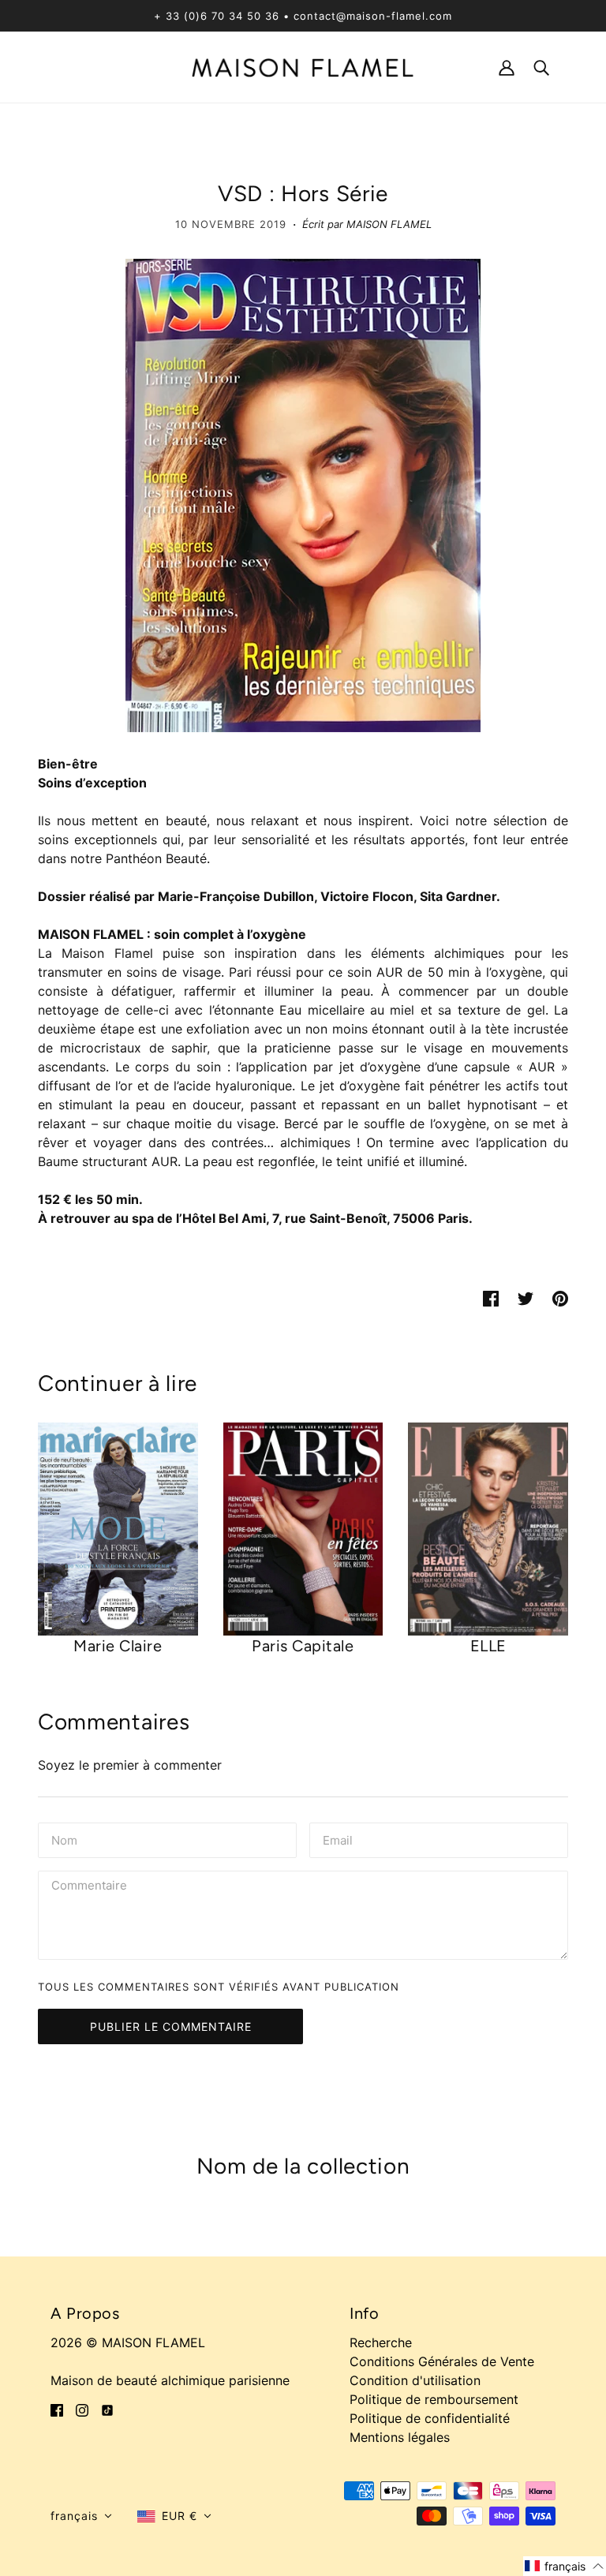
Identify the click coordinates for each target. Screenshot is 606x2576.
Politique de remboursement (434, 2399)
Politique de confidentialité (430, 2418)
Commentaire (93, 1887)
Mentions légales (400, 2437)
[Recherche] (541, 67)
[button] (81, 2516)
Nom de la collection (303, 2166)
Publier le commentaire (171, 2026)
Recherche (381, 2342)
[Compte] (507, 67)
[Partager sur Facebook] (491, 1297)
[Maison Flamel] (303, 66)
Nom (64, 1839)
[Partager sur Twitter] (526, 1297)
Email (339, 1839)
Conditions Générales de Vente (442, 2361)
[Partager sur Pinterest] (560, 1297)
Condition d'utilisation (415, 2380)
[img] (57, 2409)
